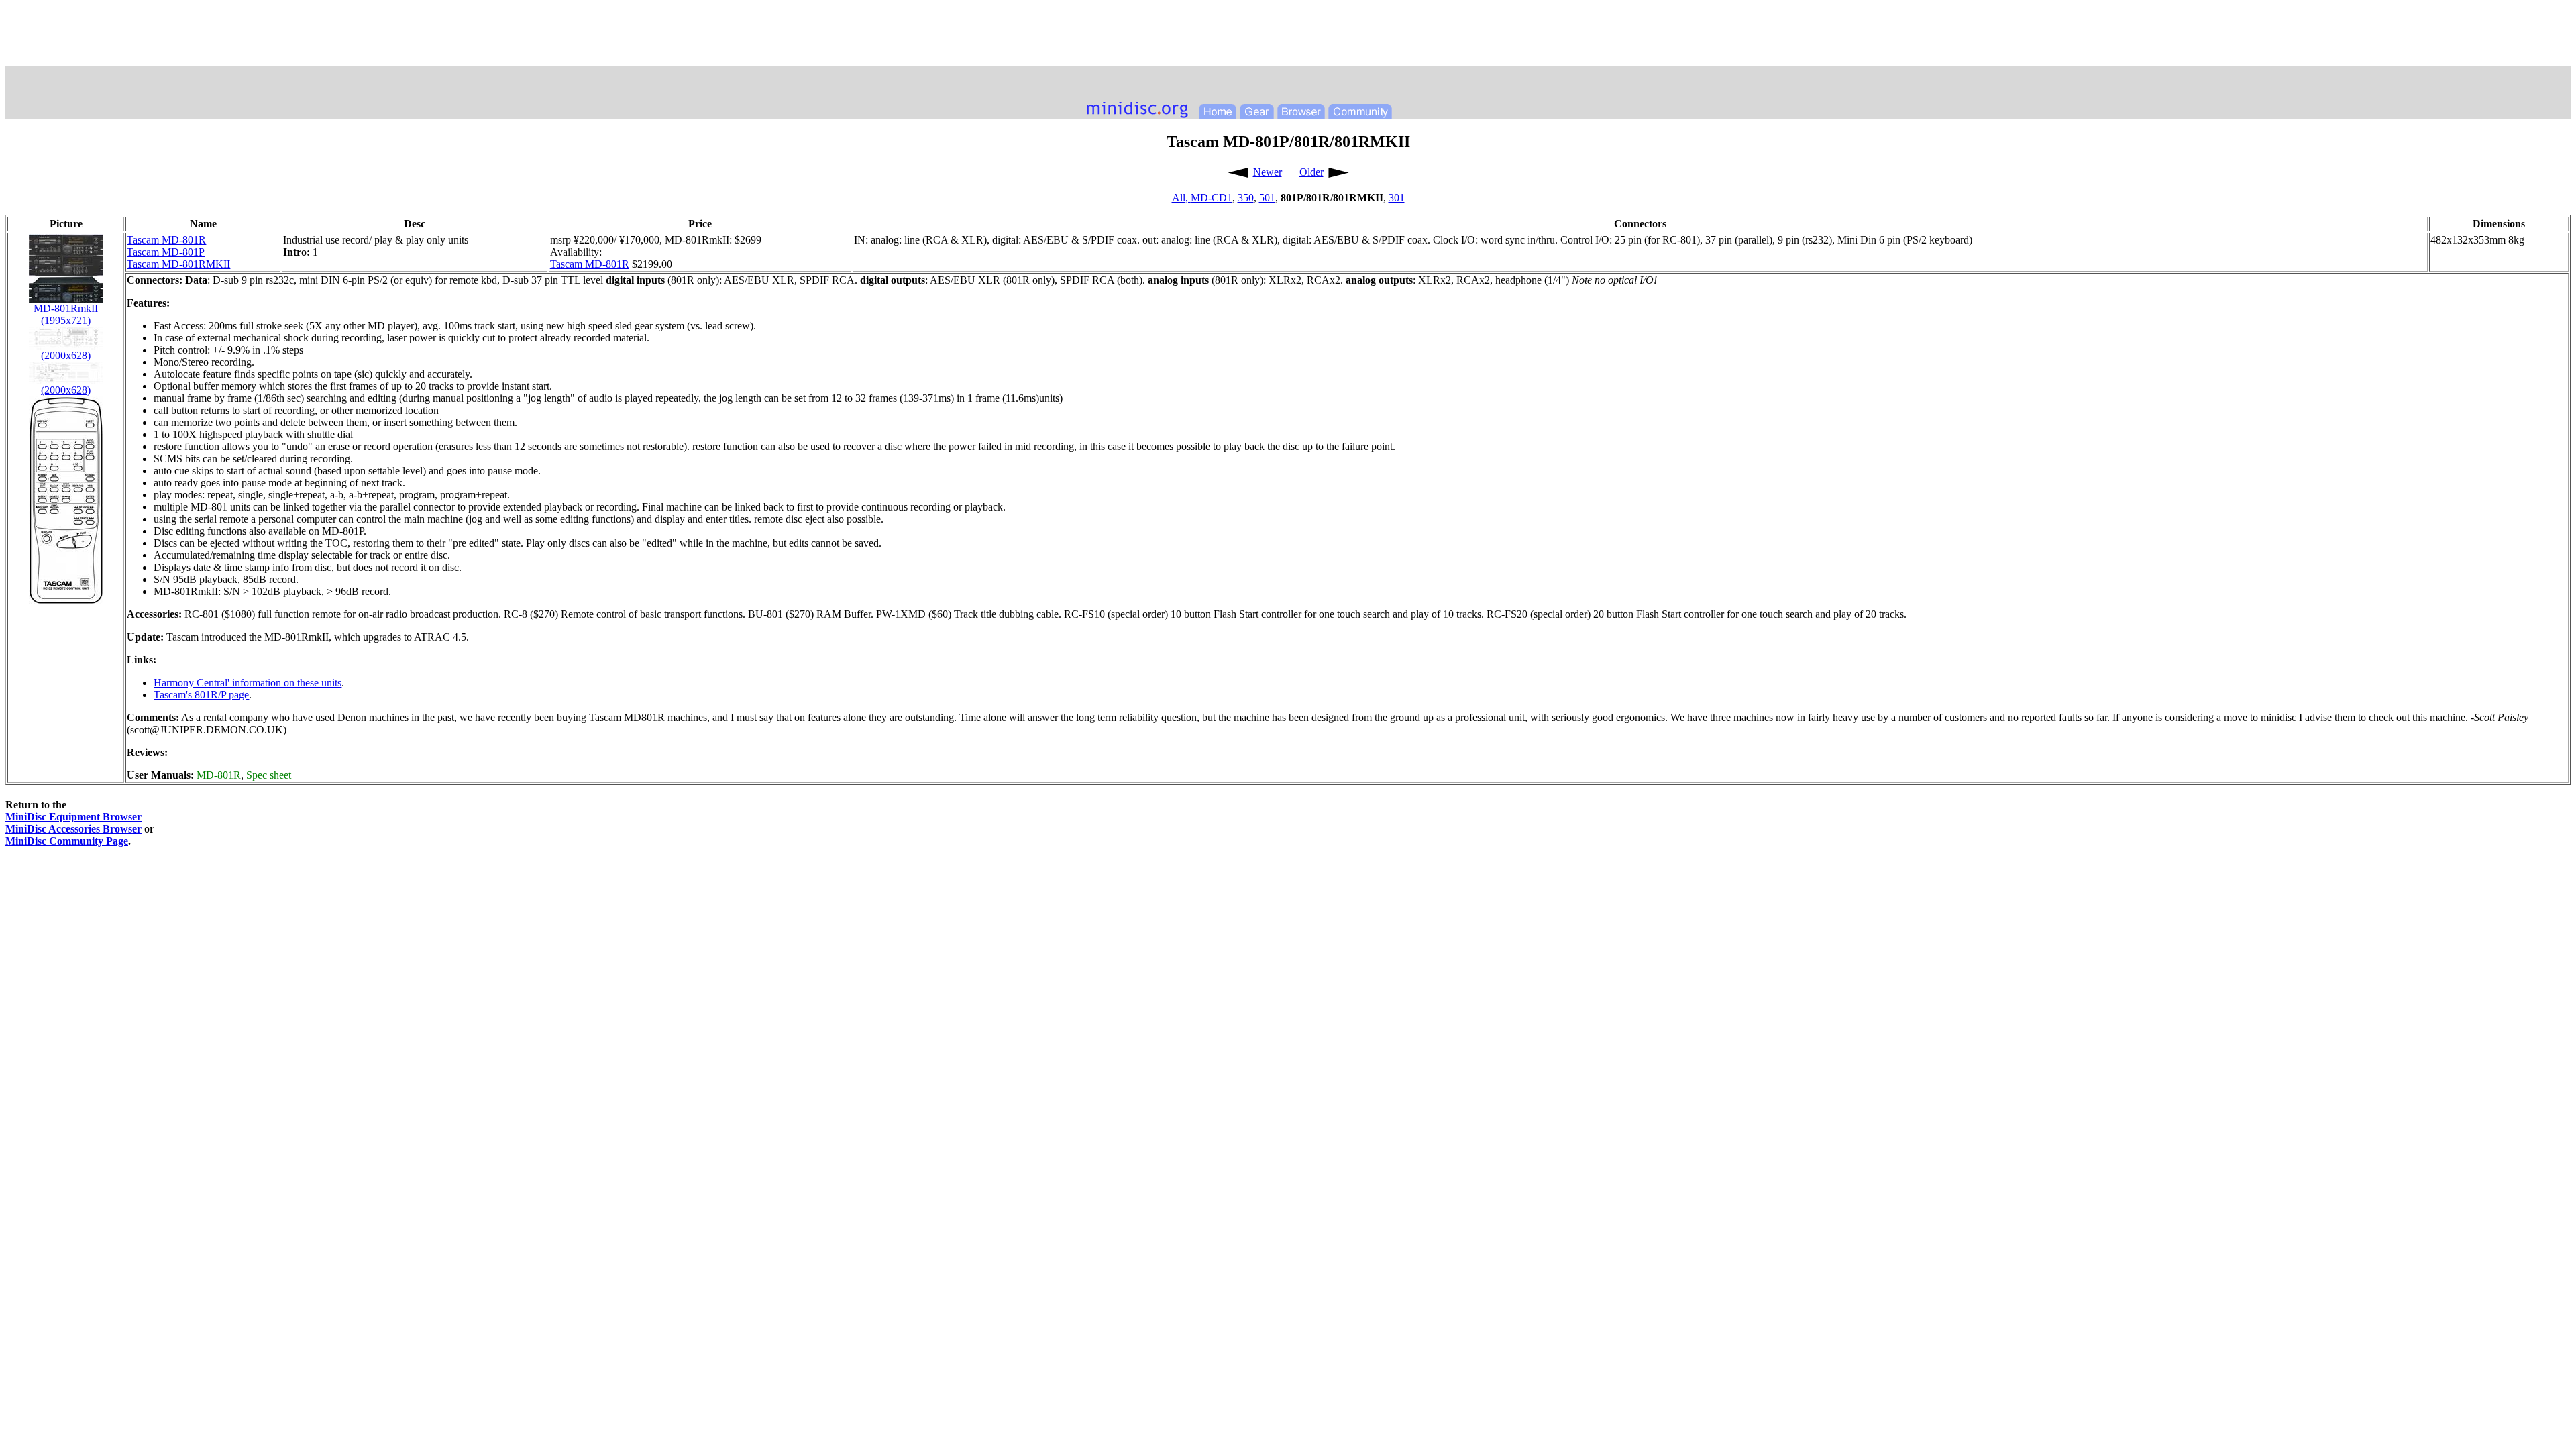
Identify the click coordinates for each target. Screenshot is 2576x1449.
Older (1311, 172)
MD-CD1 (1212, 198)
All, (1181, 198)
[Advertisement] (1288, 36)
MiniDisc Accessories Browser (73, 829)
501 (1267, 198)
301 (1397, 198)
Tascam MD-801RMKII (178, 264)
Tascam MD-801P (166, 252)
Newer (1268, 172)
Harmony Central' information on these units (248, 683)
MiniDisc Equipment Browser (73, 817)
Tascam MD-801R (166, 240)
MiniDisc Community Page (67, 841)
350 (1246, 198)
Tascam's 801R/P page (201, 695)
